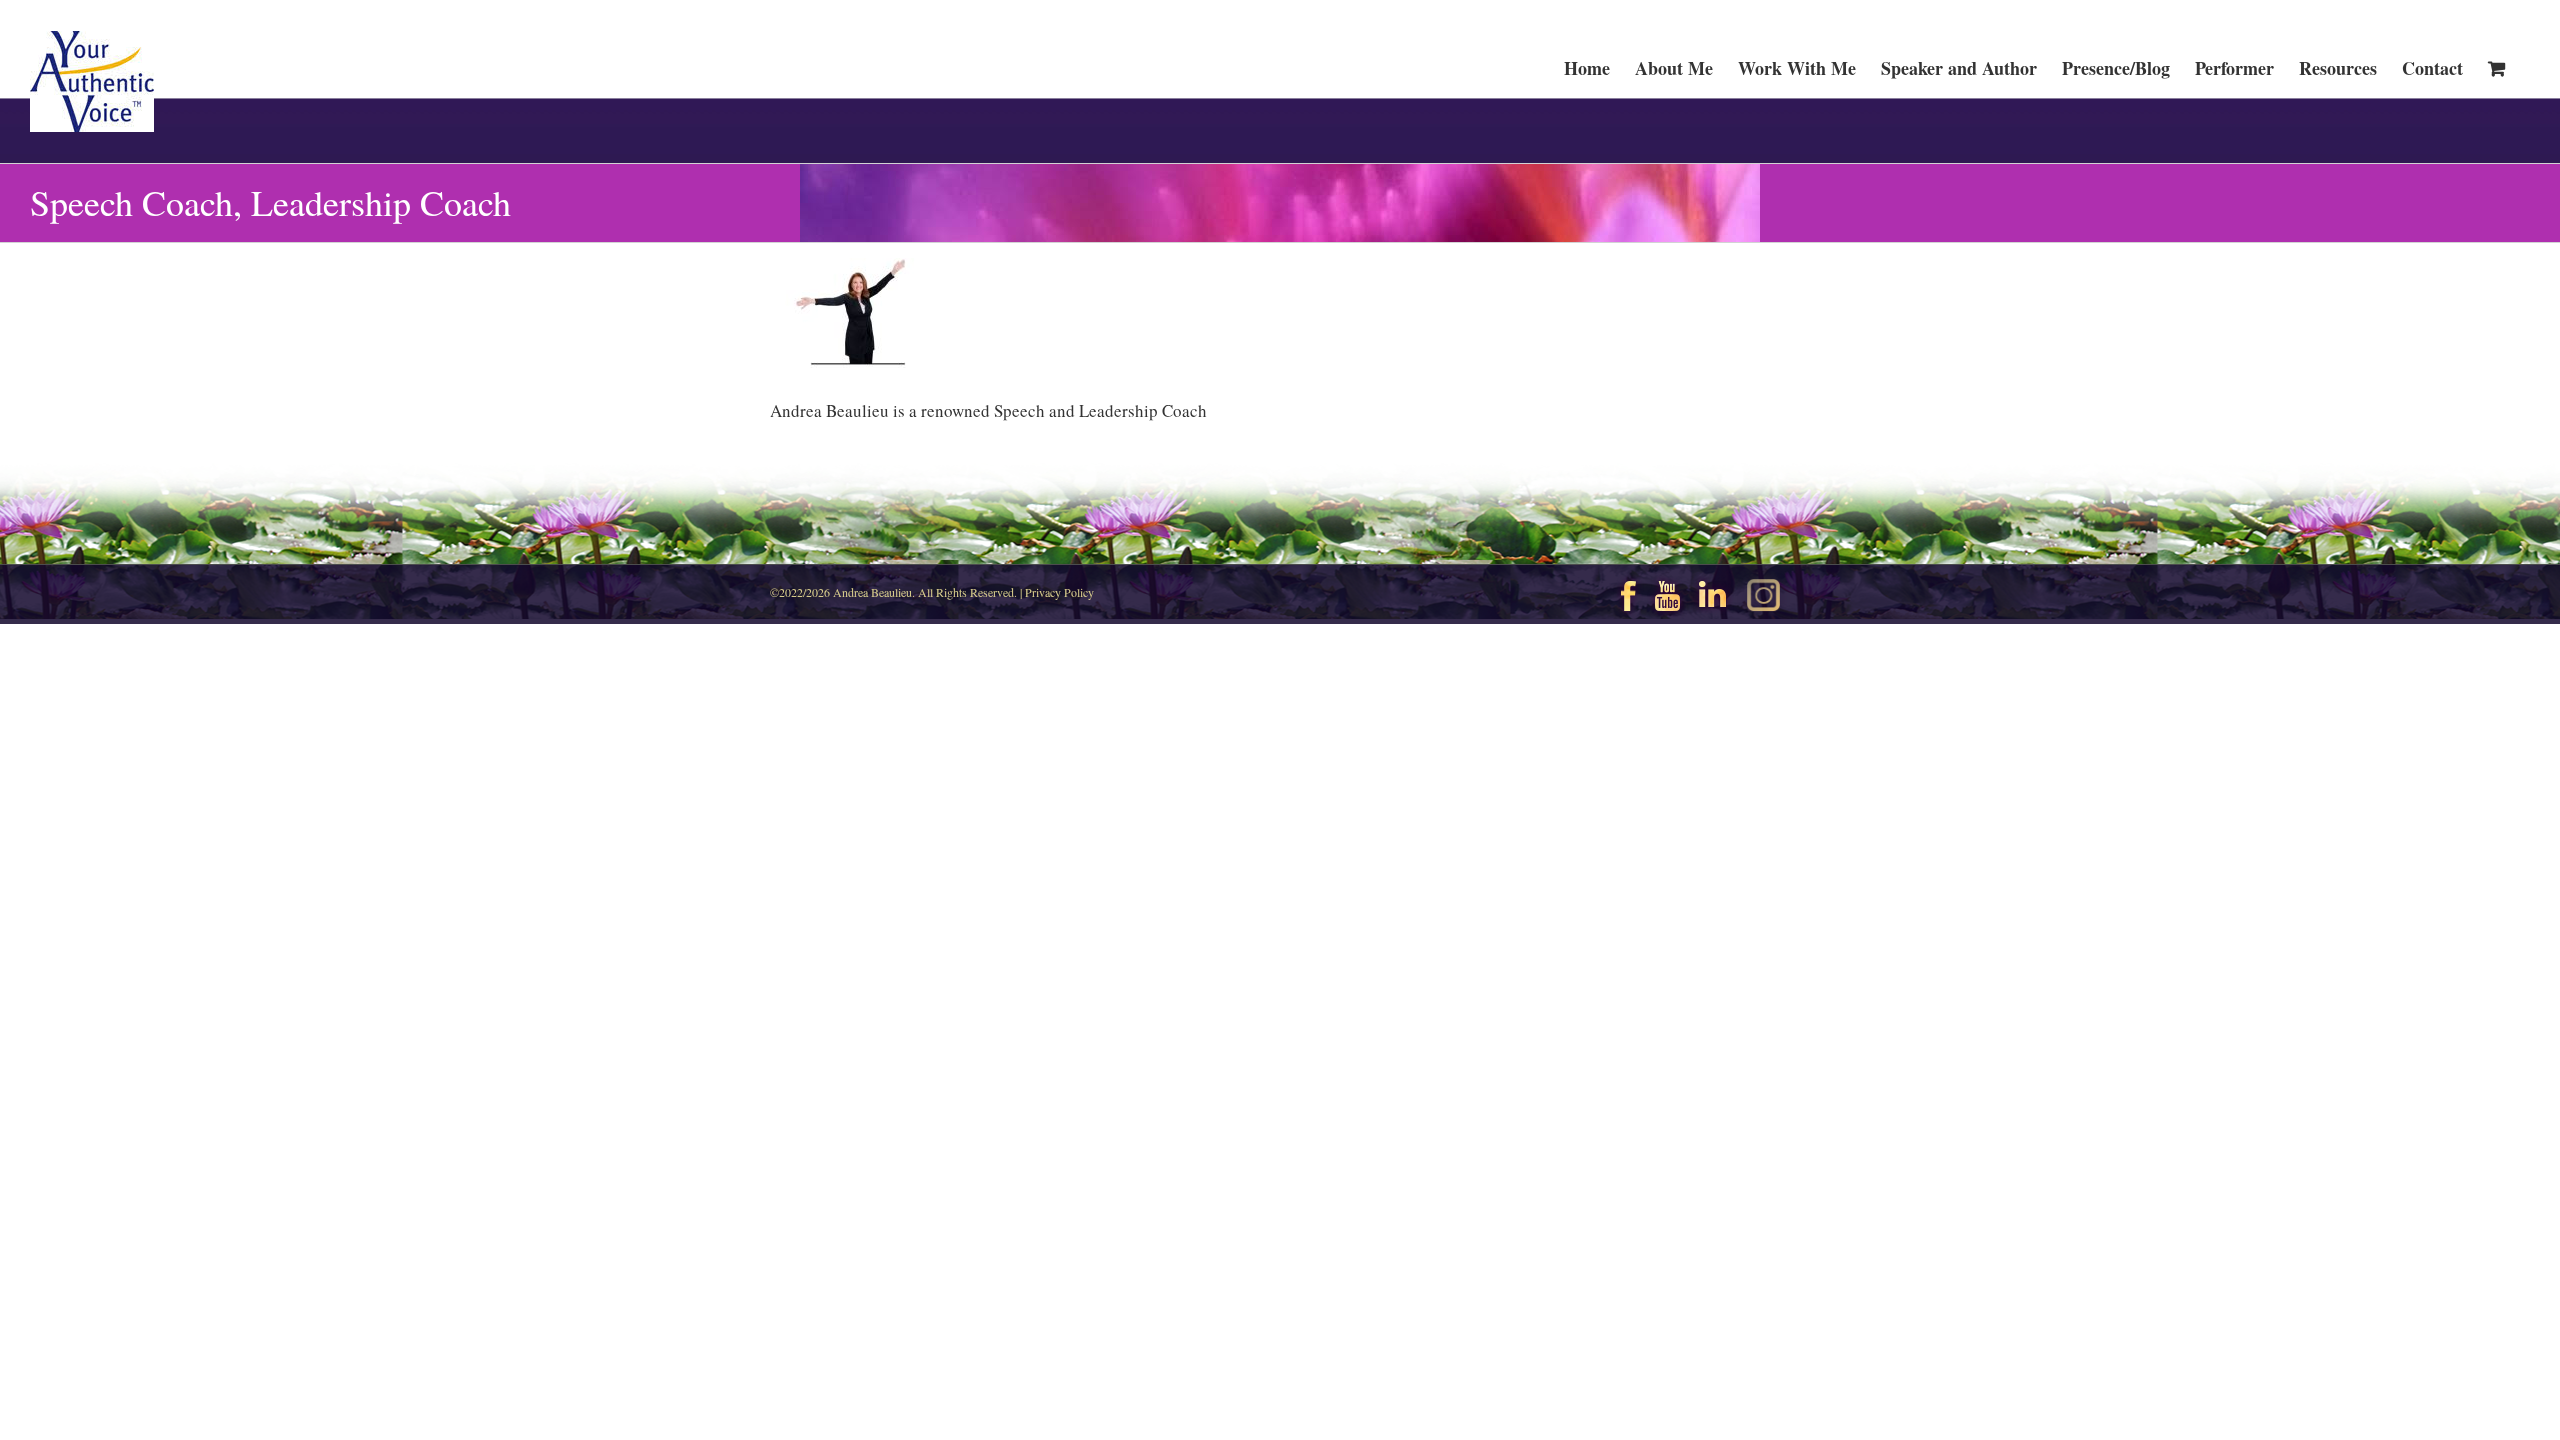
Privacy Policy (1059, 592)
